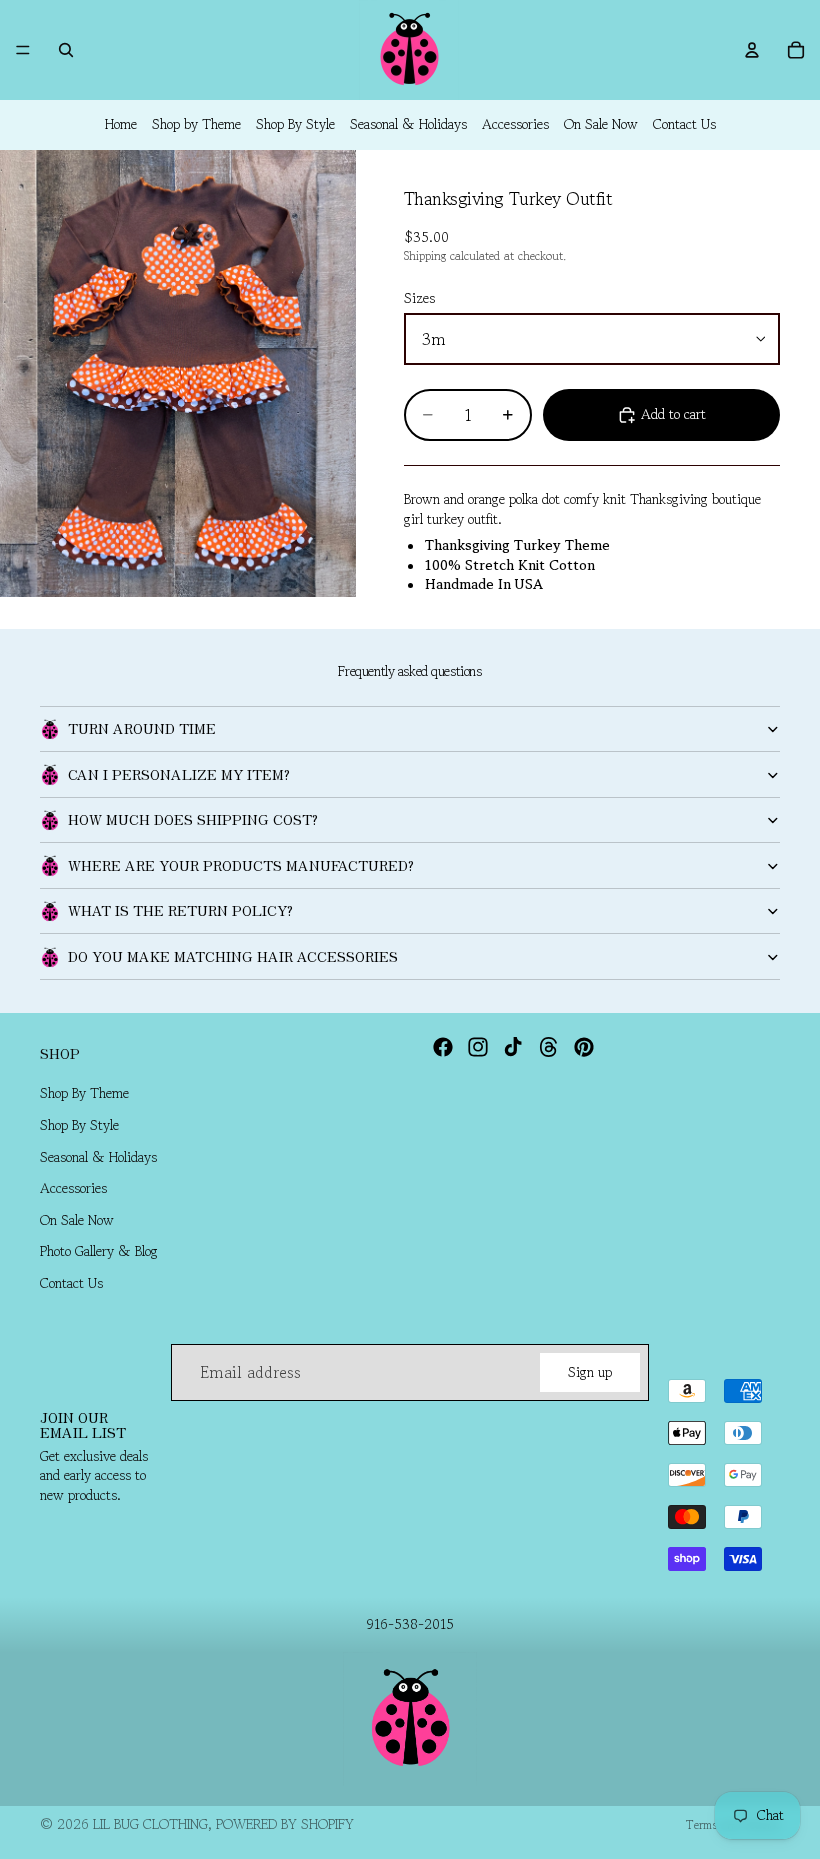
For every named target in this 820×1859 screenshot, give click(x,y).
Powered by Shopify (285, 1824)
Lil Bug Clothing (150, 1824)
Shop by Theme (196, 124)
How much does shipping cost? (193, 819)
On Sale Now (601, 124)
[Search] (66, 50)
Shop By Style (295, 124)
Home (121, 124)
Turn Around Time (142, 728)
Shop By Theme (84, 1094)
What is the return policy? (180, 910)
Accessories (515, 124)
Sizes (419, 298)
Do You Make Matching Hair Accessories (233, 956)
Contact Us (684, 124)
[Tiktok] (513, 1047)
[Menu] (23, 50)
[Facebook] (443, 1047)
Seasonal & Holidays (408, 124)
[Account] (752, 50)
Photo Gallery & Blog (99, 1252)
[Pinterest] (584, 1047)
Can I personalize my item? (179, 774)
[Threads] (549, 1047)
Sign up (590, 1372)
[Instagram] (478, 1047)
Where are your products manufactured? (241, 865)
